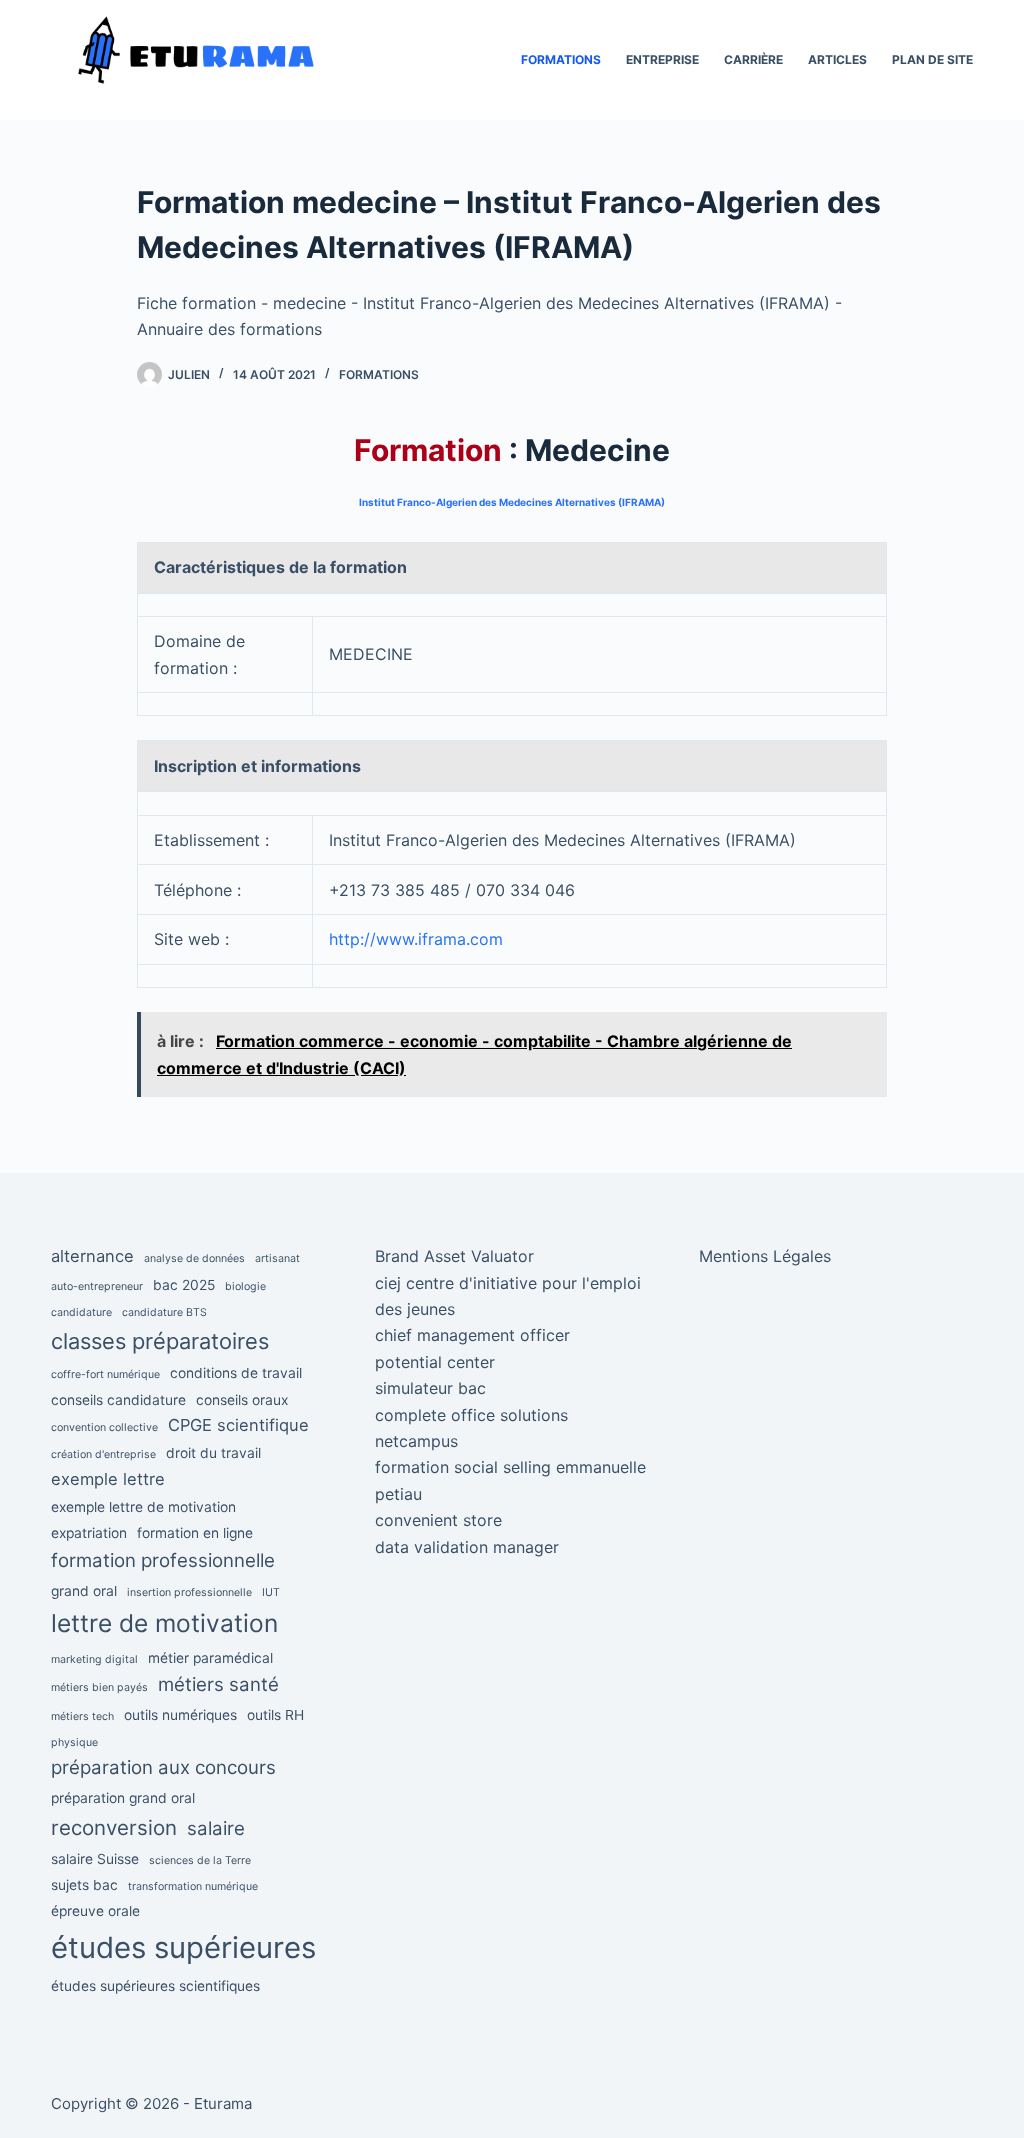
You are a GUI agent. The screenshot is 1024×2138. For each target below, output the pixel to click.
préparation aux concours (163, 1767)
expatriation (89, 1533)
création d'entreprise (103, 1454)
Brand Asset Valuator (454, 1256)
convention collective (104, 1427)
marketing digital (94, 1659)
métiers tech (82, 1716)
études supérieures (183, 1947)
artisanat (277, 1258)
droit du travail (213, 1453)
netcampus (416, 1441)
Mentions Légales (765, 1256)
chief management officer (472, 1335)
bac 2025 (184, 1285)
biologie (245, 1286)
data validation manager (467, 1547)
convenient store (438, 1520)
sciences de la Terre (200, 1860)
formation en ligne (195, 1533)
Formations (561, 59)
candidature (81, 1312)
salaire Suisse (95, 1859)
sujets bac (84, 1885)
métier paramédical (210, 1658)
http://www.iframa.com (416, 939)
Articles (837, 59)
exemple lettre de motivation (143, 1507)
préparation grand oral (123, 1798)
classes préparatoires (160, 1341)
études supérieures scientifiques (155, 1986)
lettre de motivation (164, 1623)
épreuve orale (95, 1911)
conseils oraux (242, 1400)
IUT (271, 1592)
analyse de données (194, 1258)
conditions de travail (236, 1373)
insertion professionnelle (189, 1592)
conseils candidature (118, 1400)
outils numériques (180, 1715)
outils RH (275, 1715)
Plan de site (932, 59)
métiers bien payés (99, 1687)
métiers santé (218, 1684)
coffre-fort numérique (105, 1374)
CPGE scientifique (238, 1425)
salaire (216, 1828)
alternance (92, 1256)
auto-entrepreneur (97, 1286)
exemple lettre (108, 1479)
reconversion (114, 1827)
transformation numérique (193, 1886)
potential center (435, 1362)
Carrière (753, 59)
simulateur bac (430, 1388)
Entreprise (662, 59)
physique (74, 1742)
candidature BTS (164, 1312)
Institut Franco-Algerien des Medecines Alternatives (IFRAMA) (512, 502)
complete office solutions (471, 1415)
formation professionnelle (163, 1560)
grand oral (84, 1591)
